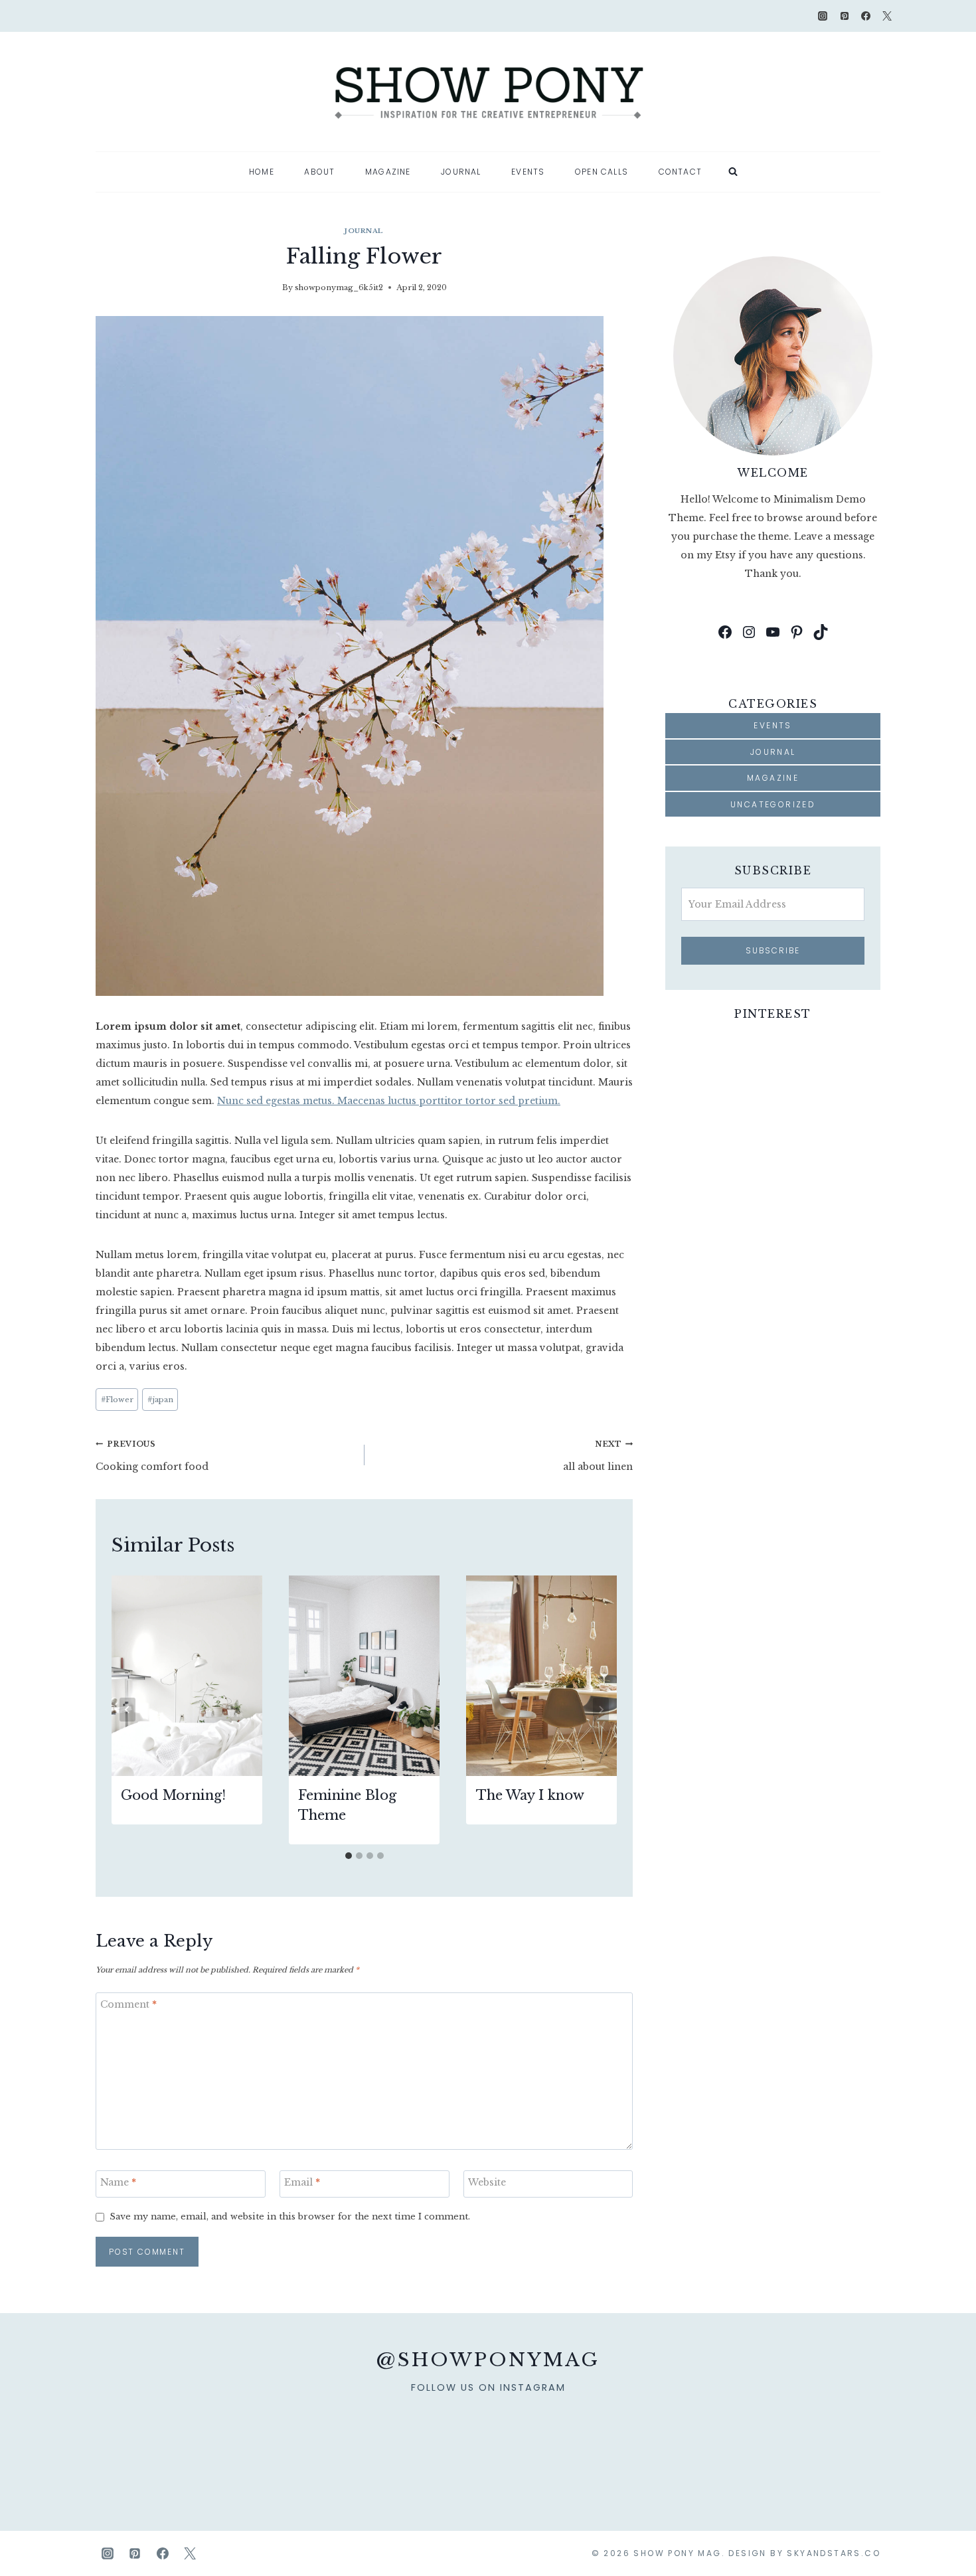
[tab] (349, 1856)
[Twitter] (887, 16)
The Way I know (530, 1795)
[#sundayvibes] (243, 2440)
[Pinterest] (845, 16)
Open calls (602, 172)
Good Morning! (173, 1795)
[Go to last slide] (127, 1710)
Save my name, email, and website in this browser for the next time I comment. (290, 2216)
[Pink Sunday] (145, 2440)
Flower (117, 1400)
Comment (128, 2004)
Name (118, 2182)
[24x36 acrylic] (734, 2440)
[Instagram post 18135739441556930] (341, 2440)
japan (160, 1400)
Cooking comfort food (152, 1456)
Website (487, 2182)
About (319, 172)
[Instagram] (823, 16)
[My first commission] (635, 2440)
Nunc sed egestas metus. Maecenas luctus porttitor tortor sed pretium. (389, 1101)
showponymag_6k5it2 (339, 287)
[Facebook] (866, 16)
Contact (680, 172)
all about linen (598, 1456)
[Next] (601, 1710)
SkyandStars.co (834, 2553)
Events (528, 172)
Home (262, 172)
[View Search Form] (733, 172)
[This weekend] (439, 2440)
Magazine (388, 172)
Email (302, 2182)
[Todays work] (831, 2440)
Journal (461, 172)
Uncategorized (773, 804)
